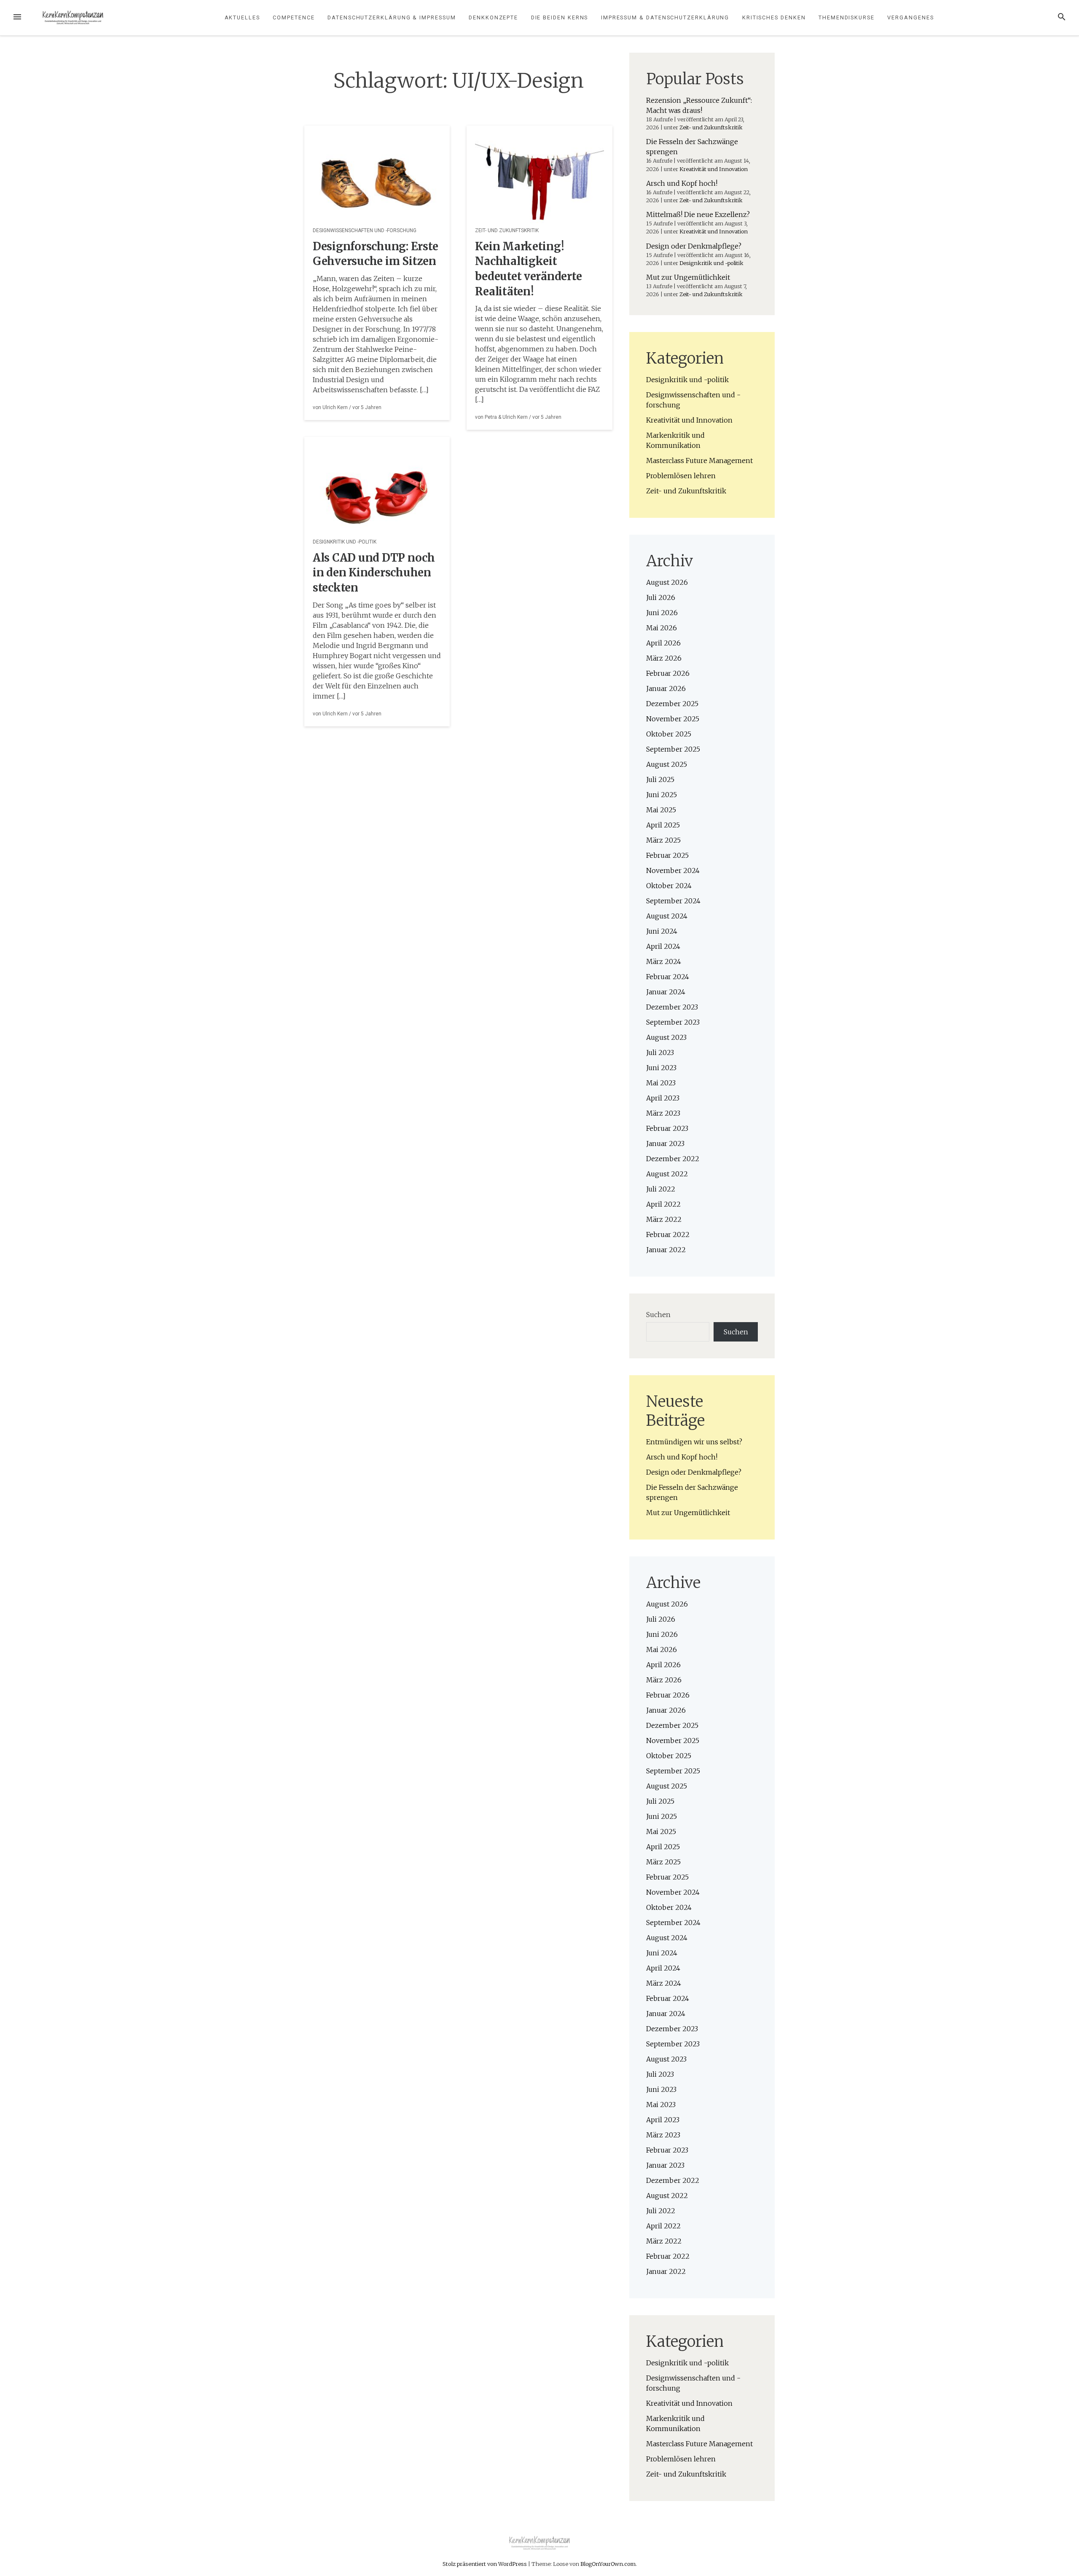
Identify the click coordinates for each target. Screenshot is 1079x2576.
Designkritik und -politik (345, 542)
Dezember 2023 (672, 1007)
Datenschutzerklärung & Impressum (392, 17)
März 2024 (664, 961)
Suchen (658, 1315)
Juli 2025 (660, 779)
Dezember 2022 (673, 1159)
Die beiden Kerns (560, 17)
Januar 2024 (666, 992)
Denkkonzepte (493, 17)
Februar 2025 (667, 855)
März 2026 (664, 658)
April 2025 (663, 825)
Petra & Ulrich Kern (506, 417)
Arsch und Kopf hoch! (682, 183)
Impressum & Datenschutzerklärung (665, 17)
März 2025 (663, 840)
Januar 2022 (666, 1250)
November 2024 (673, 870)
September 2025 (673, 749)
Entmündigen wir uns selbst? (694, 1442)
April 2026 (663, 643)
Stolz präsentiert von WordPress (485, 2564)
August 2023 (666, 1037)
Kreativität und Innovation (714, 169)
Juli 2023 (660, 1052)
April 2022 (663, 1204)
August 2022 (667, 1174)
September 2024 (673, 901)
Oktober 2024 (669, 886)
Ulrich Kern (335, 407)
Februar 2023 (667, 1128)
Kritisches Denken (774, 17)
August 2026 (667, 582)
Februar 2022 (668, 1234)
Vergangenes (910, 17)
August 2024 (667, 916)
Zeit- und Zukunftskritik (507, 230)
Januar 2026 (666, 688)
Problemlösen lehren (681, 476)
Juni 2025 (662, 795)
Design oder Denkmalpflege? (694, 246)
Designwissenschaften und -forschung (365, 230)
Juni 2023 (661, 1068)
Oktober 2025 (669, 734)
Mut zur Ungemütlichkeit (688, 277)
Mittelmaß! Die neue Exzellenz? (698, 214)
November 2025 (673, 719)
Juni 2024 (662, 931)
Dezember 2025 (672, 704)
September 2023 (673, 1022)
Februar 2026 (668, 673)
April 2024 (663, 946)
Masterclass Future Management (699, 461)
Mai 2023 (661, 1083)
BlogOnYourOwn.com (608, 2564)
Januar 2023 (665, 1143)
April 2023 (663, 1098)
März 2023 (663, 1113)
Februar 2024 (668, 977)
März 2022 (664, 1219)
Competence (294, 17)
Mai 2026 (662, 628)
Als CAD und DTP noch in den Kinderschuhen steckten (374, 573)
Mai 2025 (661, 810)
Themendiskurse (847, 17)
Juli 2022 (661, 1189)
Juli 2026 (661, 597)
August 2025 (667, 764)
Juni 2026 (662, 613)
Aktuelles (242, 17)
